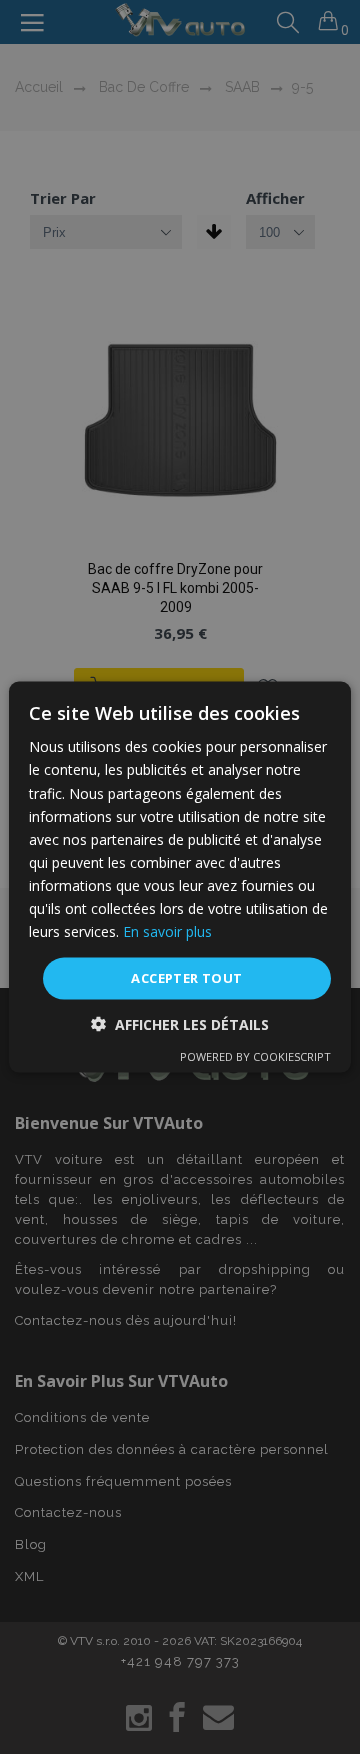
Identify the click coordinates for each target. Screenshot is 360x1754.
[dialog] (180, 877)
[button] (180, 1023)
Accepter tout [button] (186, 978)
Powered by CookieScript (255, 1055)
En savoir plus (167, 931)
